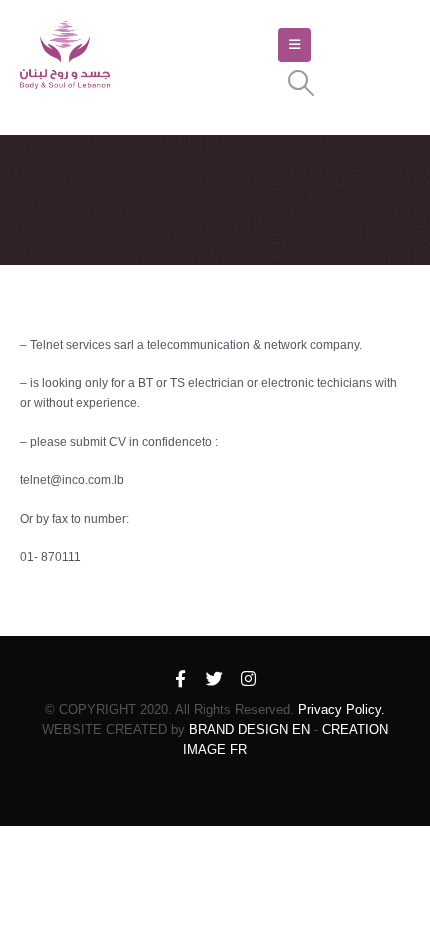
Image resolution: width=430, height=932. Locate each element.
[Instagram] (249, 680)
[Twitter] (215, 680)
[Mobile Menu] (294, 45)
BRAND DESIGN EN (249, 729)
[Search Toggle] (300, 83)
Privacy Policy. (341, 709)
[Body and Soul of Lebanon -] (65, 55)
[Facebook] (181, 680)
